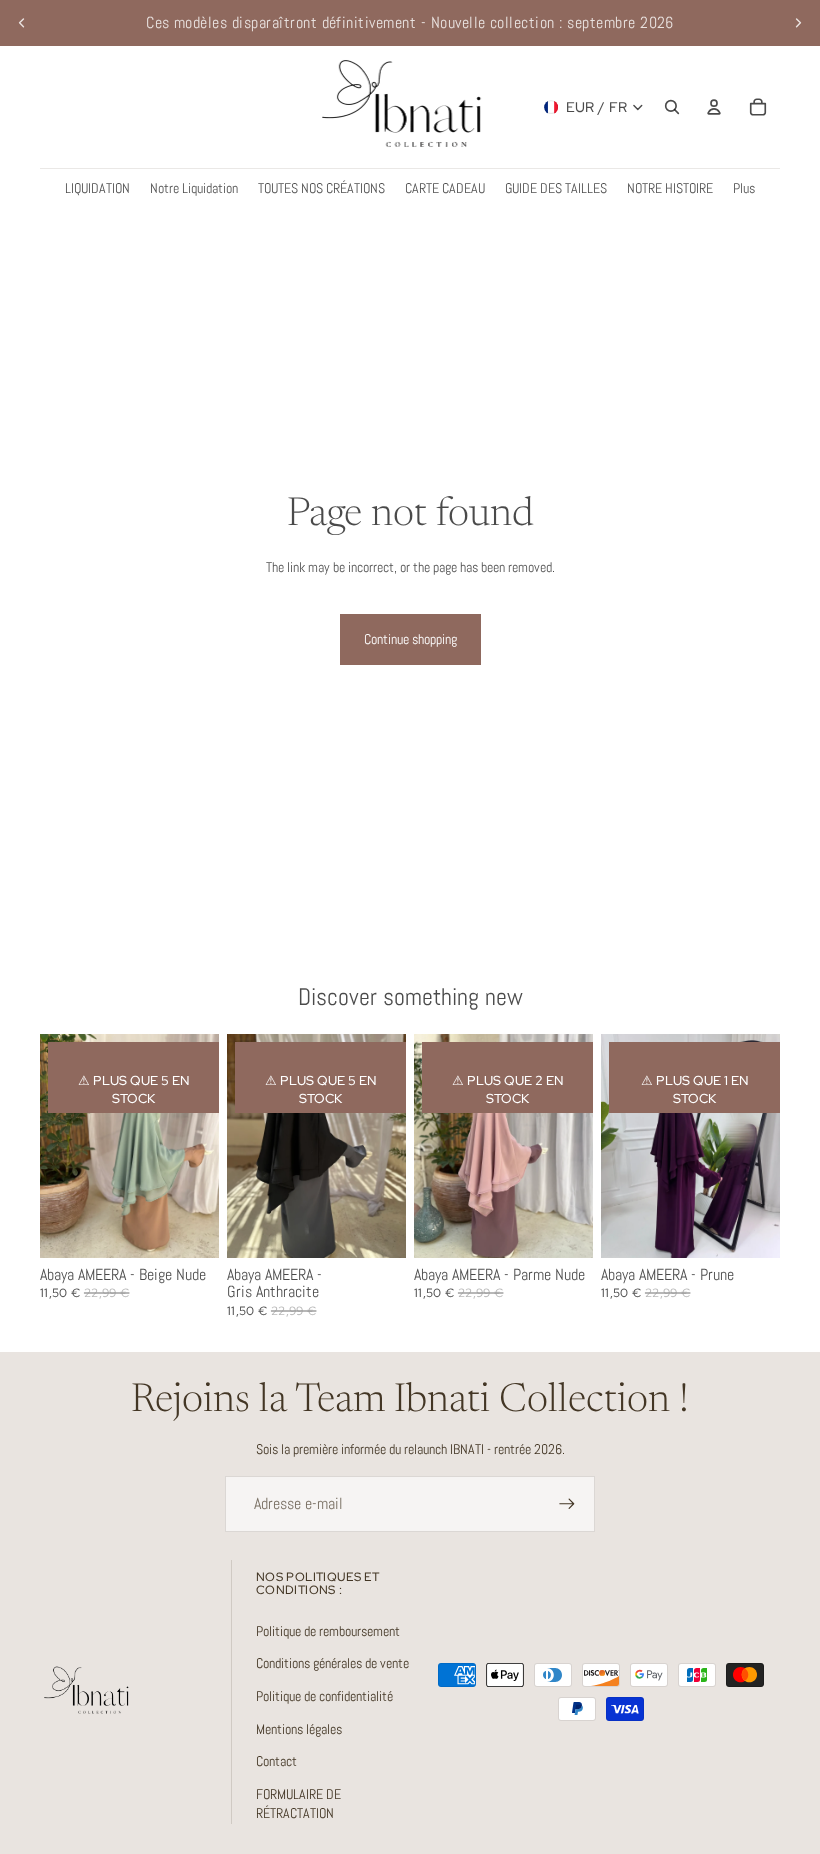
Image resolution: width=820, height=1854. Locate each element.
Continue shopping (410, 639)
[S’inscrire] (567, 1504)
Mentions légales (299, 1729)
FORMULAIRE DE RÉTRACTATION (298, 1804)
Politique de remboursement (328, 1631)
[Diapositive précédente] (22, 23)
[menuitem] (744, 188)
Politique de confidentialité (324, 1696)
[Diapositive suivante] (798, 23)
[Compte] (714, 107)
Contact (276, 1761)
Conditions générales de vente (332, 1663)
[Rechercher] (672, 107)
